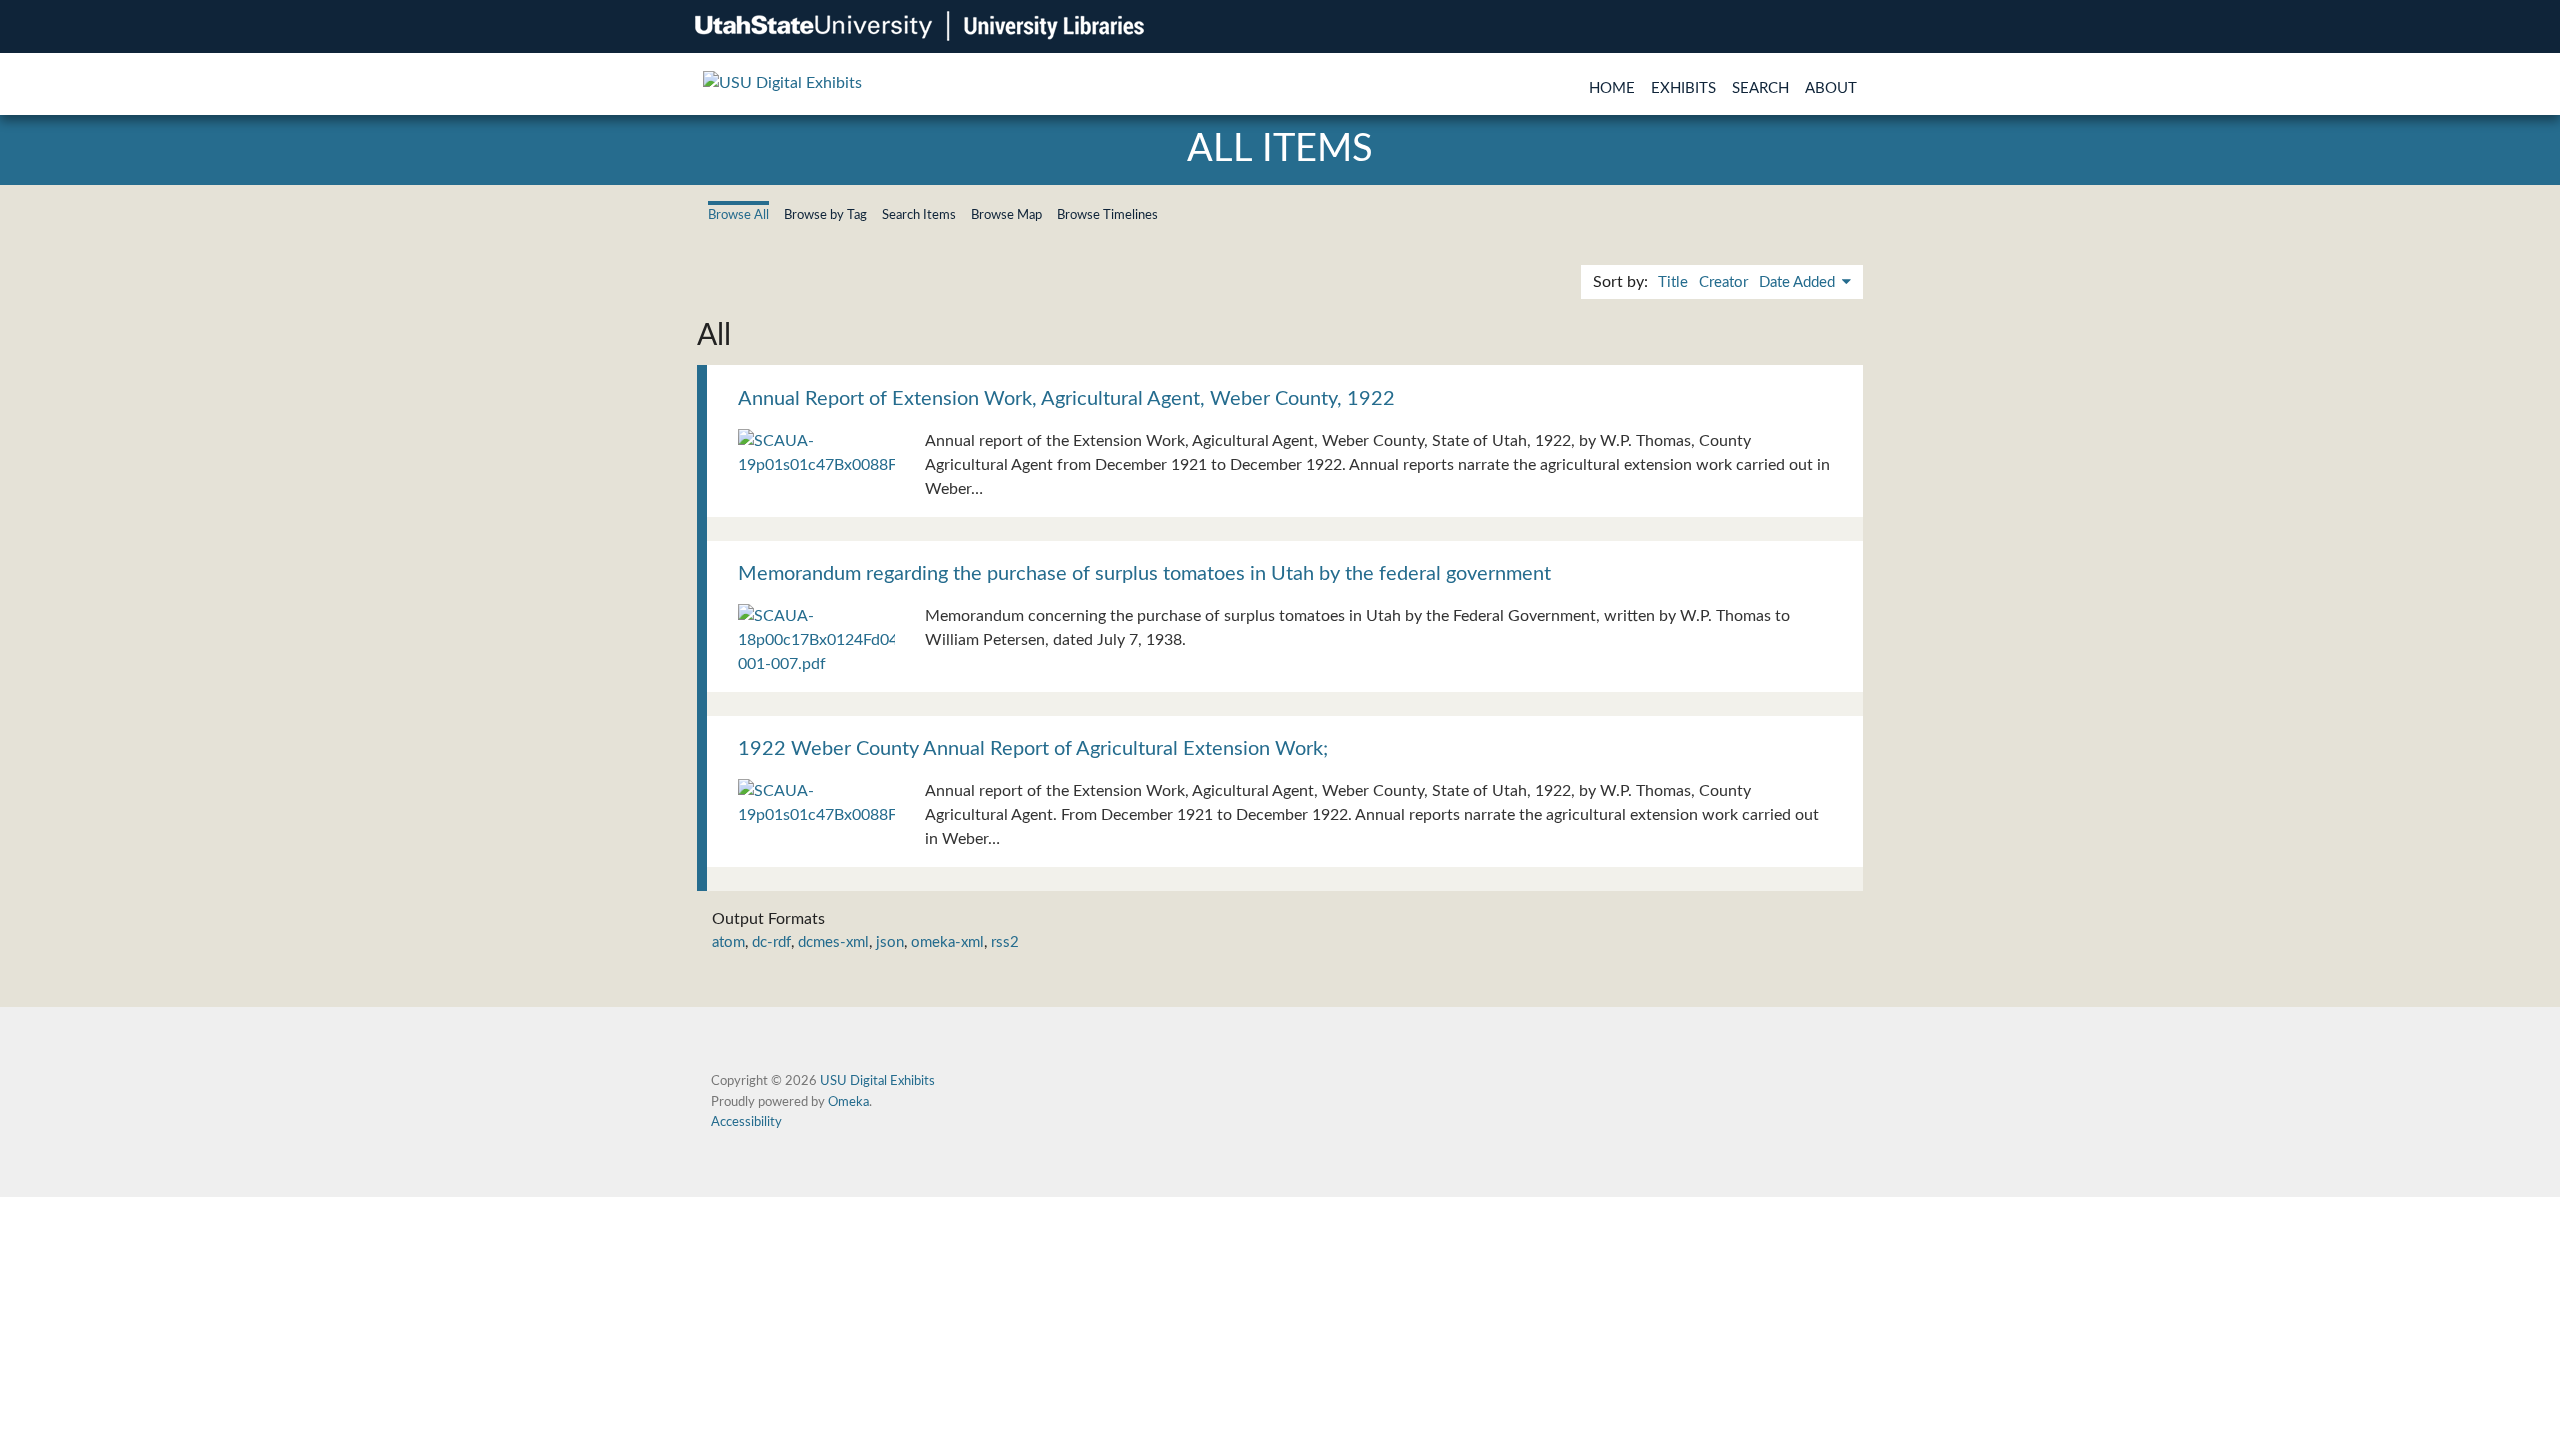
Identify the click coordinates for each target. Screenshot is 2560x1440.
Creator (1723, 282)
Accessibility (746, 1122)
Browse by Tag (825, 215)
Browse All (738, 215)
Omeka (848, 1102)
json (890, 942)
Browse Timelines (1107, 215)
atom (728, 942)
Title (1673, 282)
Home (1612, 88)
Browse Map (1006, 215)
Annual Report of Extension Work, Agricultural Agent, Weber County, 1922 (1066, 399)
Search (1760, 88)
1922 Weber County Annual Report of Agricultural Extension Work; (1033, 749)
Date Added (1799, 282)
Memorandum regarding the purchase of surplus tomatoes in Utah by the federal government (1144, 574)
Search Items (919, 215)
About (1831, 88)
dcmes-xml (833, 942)
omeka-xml (947, 942)
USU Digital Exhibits (877, 1081)
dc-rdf (771, 942)
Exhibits (1683, 88)
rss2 (1005, 942)
